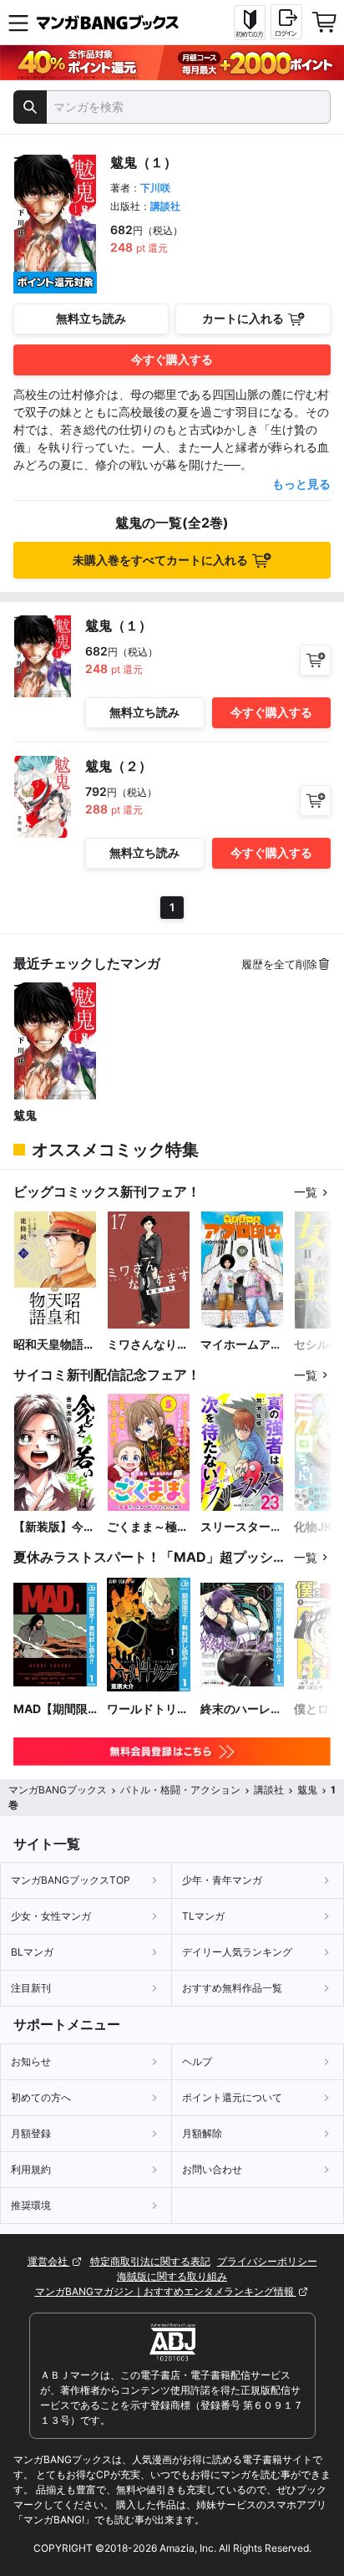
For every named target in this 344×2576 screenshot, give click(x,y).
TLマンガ (203, 1916)
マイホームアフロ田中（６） (241, 1345)
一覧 (306, 1192)
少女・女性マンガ (51, 1916)
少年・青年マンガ (222, 1880)
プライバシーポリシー (267, 2261)
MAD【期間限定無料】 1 (51, 1709)
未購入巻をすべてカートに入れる (160, 560)
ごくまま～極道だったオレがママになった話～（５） (148, 1527)
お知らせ (31, 2061)
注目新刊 (31, 1988)
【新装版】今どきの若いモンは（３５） (54, 1527)
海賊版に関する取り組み (172, 2276)
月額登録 (31, 2133)
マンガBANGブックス (58, 1790)
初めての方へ (41, 2097)
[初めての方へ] (250, 23)
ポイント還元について (232, 2097)
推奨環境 (31, 2205)
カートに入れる (243, 318)
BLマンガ (32, 1952)
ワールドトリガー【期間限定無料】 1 (148, 1709)
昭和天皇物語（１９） (48, 1345)
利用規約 (31, 2169)
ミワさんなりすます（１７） (148, 1345)
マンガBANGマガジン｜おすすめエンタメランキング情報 (166, 2291)
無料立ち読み (91, 318)
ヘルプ (197, 2061)
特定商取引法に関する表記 (150, 2261)
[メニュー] (18, 23)
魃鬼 (25, 1115)
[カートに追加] (315, 660)
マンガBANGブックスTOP (71, 1880)
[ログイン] (286, 22)
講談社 (165, 206)
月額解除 (202, 2133)
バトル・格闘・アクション (180, 1790)
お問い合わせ (212, 2169)
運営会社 (49, 2261)
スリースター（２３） (235, 1527)
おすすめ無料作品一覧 (232, 1988)
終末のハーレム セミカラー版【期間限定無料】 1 (241, 1709)
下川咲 (155, 188)
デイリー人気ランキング (237, 1952)
